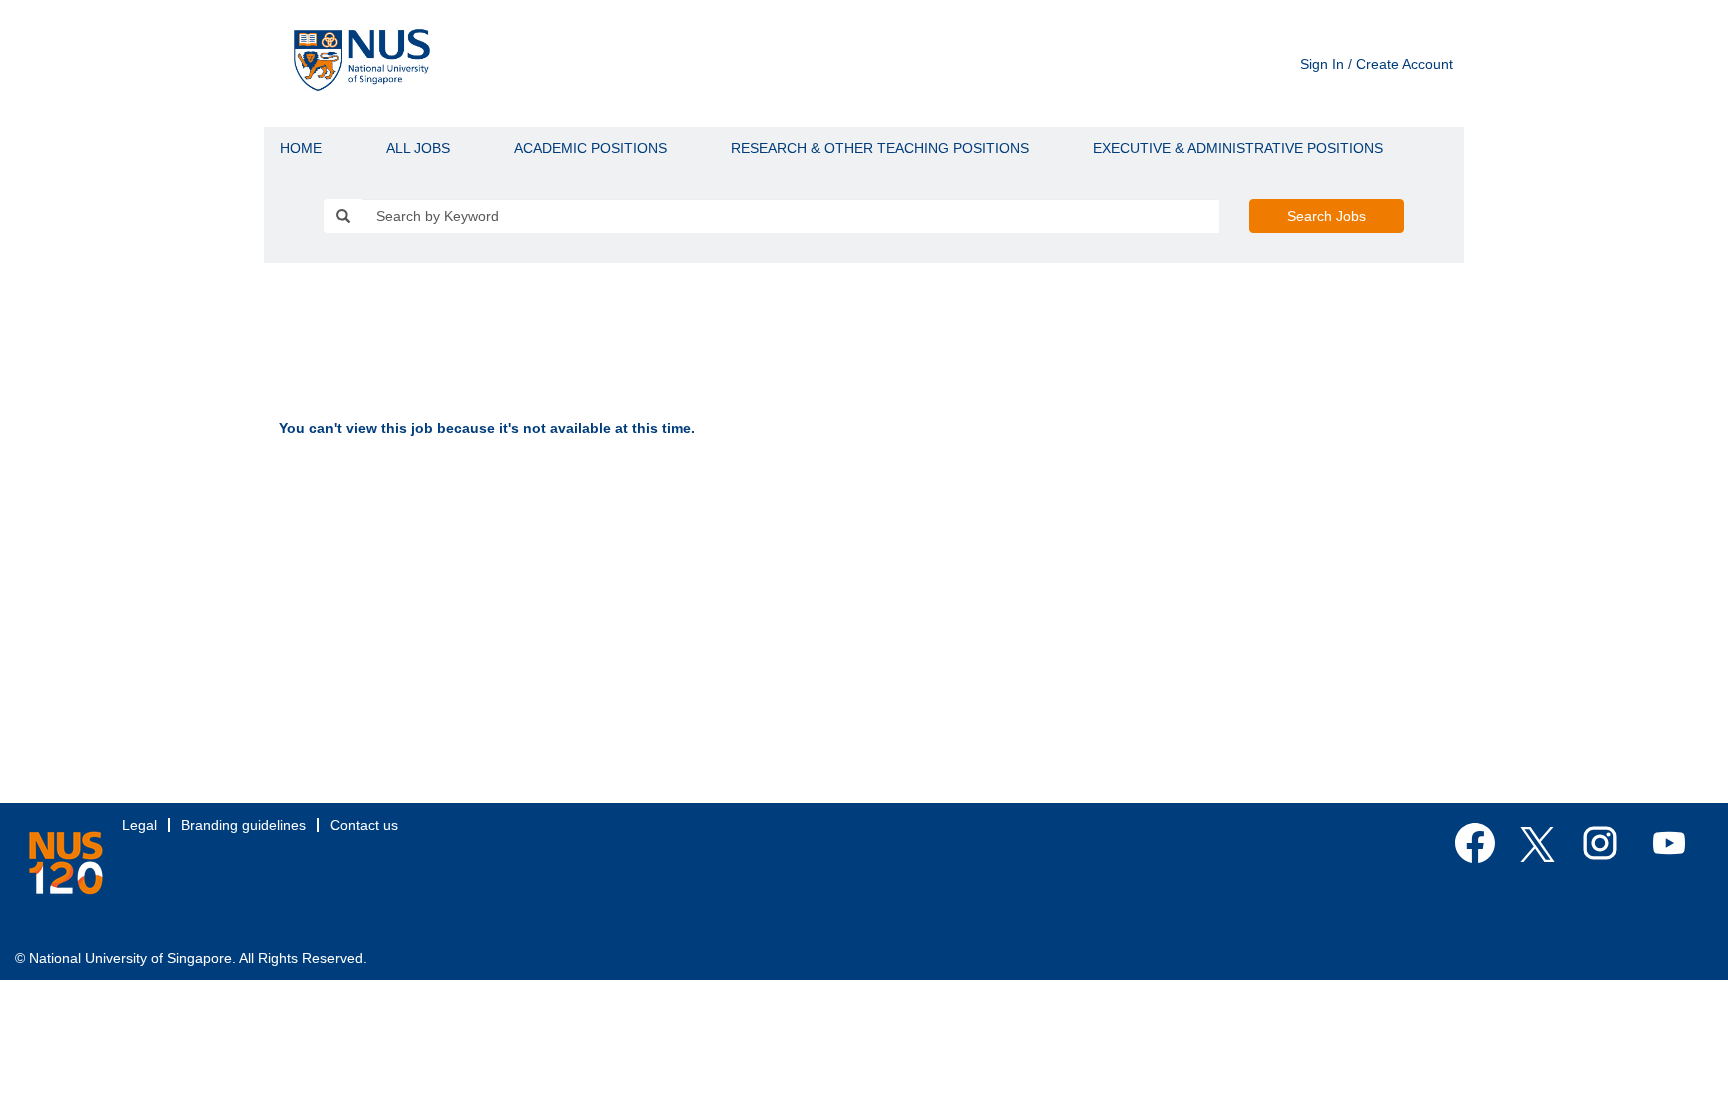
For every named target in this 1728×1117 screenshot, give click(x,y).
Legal (139, 825)
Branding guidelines (243, 825)
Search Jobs (1326, 216)
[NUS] (66, 863)
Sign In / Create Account (1376, 64)
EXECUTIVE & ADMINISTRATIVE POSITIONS (1238, 148)
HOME (301, 148)
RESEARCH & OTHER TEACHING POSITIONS (880, 148)
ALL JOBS (418, 148)
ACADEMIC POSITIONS (590, 148)
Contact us (364, 825)
